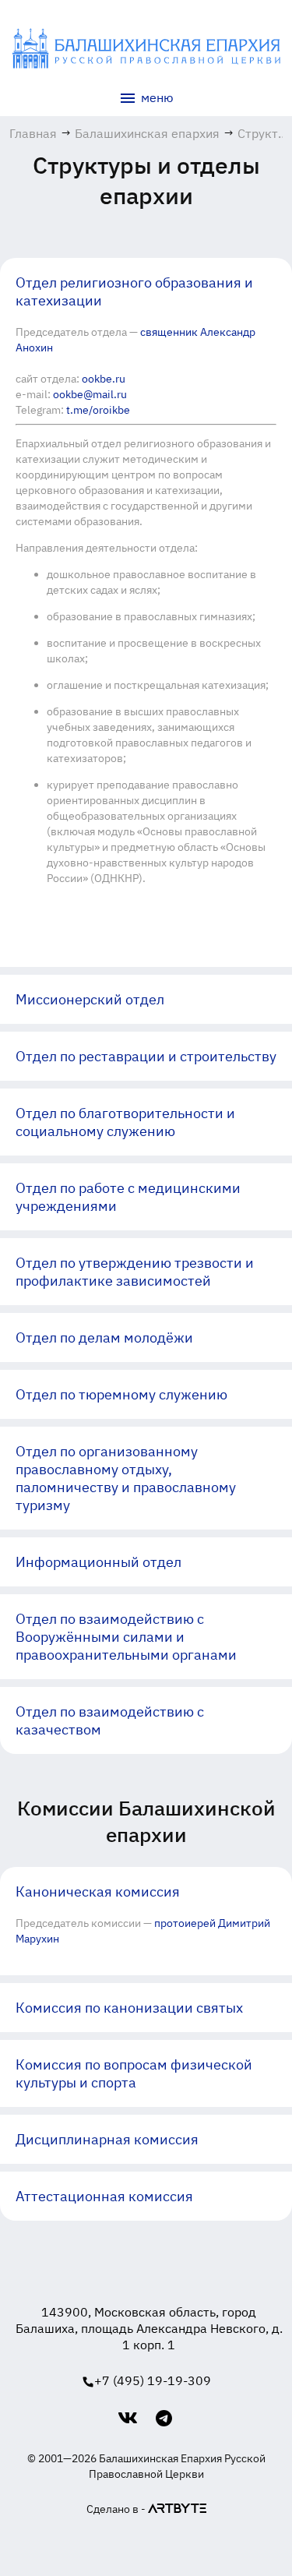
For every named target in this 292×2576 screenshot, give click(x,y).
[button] (146, 291)
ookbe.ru (104, 379)
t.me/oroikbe (98, 410)
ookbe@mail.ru (90, 394)
